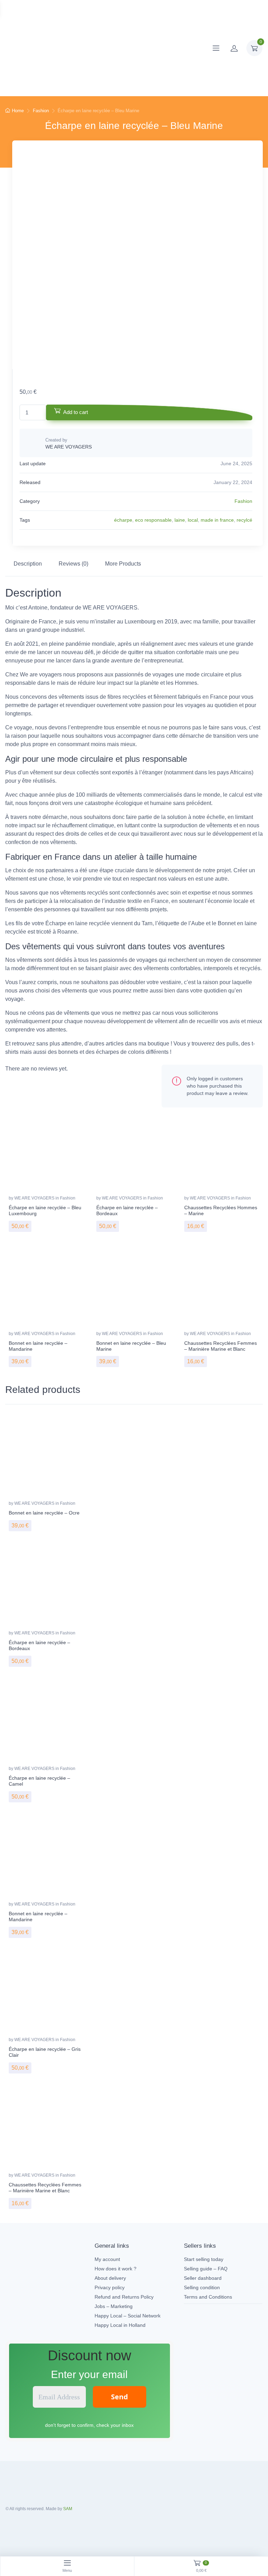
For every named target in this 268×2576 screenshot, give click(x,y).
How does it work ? (116, 2269)
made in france (217, 520)
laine (180, 520)
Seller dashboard (203, 2278)
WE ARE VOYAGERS (35, 1198)
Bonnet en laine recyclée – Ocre (44, 1513)
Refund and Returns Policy (124, 2297)
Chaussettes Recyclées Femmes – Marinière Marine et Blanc (221, 1346)
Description (28, 564)
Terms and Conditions (208, 2297)
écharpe (123, 520)
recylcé (244, 520)
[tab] (28, 564)
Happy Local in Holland (120, 2325)
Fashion (41, 111)
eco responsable (153, 520)
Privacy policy (110, 2287)
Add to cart (76, 412)
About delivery (110, 2278)
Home (18, 111)
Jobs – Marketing (114, 2306)
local (193, 520)
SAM (68, 2509)
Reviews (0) (73, 564)
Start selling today (204, 2259)
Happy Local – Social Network (128, 2316)
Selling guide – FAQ (206, 2269)
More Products (123, 564)
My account (107, 2259)
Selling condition (202, 2287)
